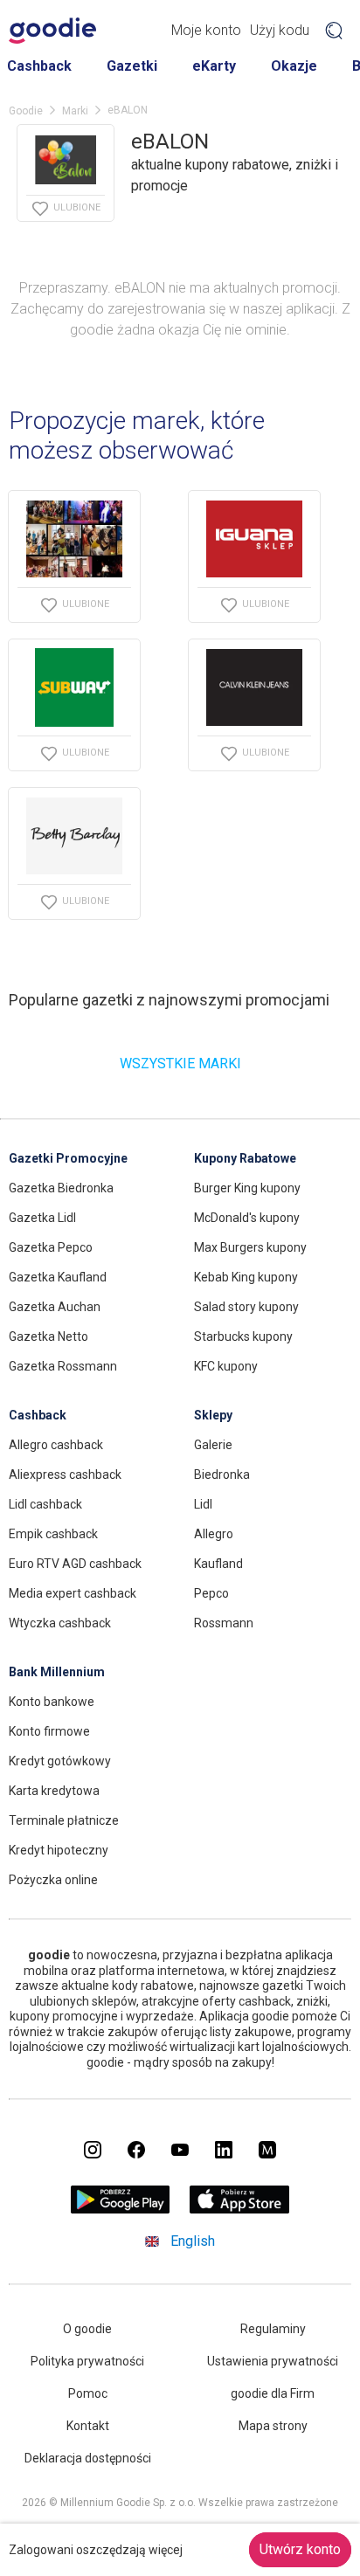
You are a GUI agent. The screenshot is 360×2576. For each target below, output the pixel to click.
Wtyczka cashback (60, 1623)
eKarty (214, 66)
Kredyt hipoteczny (59, 1850)
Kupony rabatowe (245, 1158)
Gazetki (132, 66)
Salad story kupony (246, 1307)
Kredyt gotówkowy (60, 1761)
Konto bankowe (52, 1702)
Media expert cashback (73, 1593)
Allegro (214, 1534)
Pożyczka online (53, 1880)
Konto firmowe (49, 1731)
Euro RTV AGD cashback (75, 1564)
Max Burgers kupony (250, 1247)
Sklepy (213, 1415)
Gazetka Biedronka (61, 1188)
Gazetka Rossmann (63, 1366)
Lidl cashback (45, 1504)
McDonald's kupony (247, 1218)
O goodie (87, 2329)
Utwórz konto (300, 2549)
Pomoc (88, 2393)
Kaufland (218, 1564)
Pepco (211, 1593)
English (193, 2241)
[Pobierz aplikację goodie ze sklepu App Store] (240, 2209)
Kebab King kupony (246, 1277)
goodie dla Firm (273, 2393)
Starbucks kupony (243, 1336)
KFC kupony (226, 1366)
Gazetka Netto (48, 1336)
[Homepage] (52, 31)
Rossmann (224, 1623)
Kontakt (88, 2426)
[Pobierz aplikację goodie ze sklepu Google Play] (121, 2209)
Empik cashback (53, 1534)
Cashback (39, 66)
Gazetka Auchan (55, 1307)
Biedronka (222, 1474)
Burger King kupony (247, 1188)
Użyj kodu (280, 30)
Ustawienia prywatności (273, 2361)
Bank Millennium (57, 1672)
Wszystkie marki (180, 1064)
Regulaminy (273, 2329)
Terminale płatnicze (64, 1820)
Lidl (203, 1504)
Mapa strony (273, 2426)
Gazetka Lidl (42, 1218)
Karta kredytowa (54, 1791)
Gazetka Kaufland (58, 1277)
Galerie (213, 1445)
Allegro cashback (56, 1445)
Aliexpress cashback (65, 1474)
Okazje (294, 66)
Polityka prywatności (87, 2361)
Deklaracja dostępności (88, 2458)
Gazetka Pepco (51, 1247)
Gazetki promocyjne (68, 1158)
